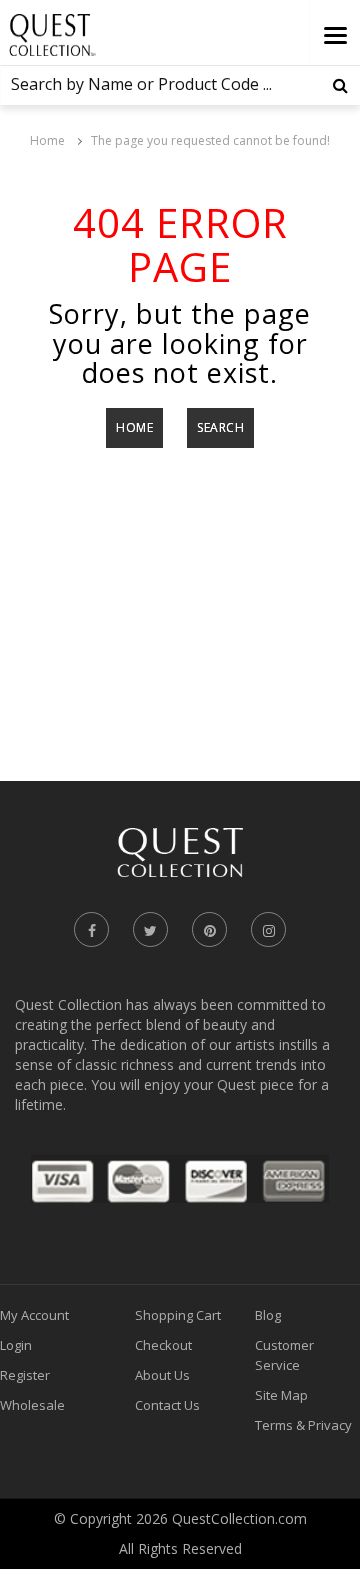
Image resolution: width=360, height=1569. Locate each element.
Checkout (163, 1345)
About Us (162, 1375)
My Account (34, 1315)
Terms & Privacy (303, 1425)
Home (47, 140)
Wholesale (32, 1405)
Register (25, 1375)
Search (220, 427)
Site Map (281, 1395)
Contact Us (167, 1405)
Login (16, 1345)
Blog (268, 1315)
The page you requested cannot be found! (210, 140)
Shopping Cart (178, 1315)
